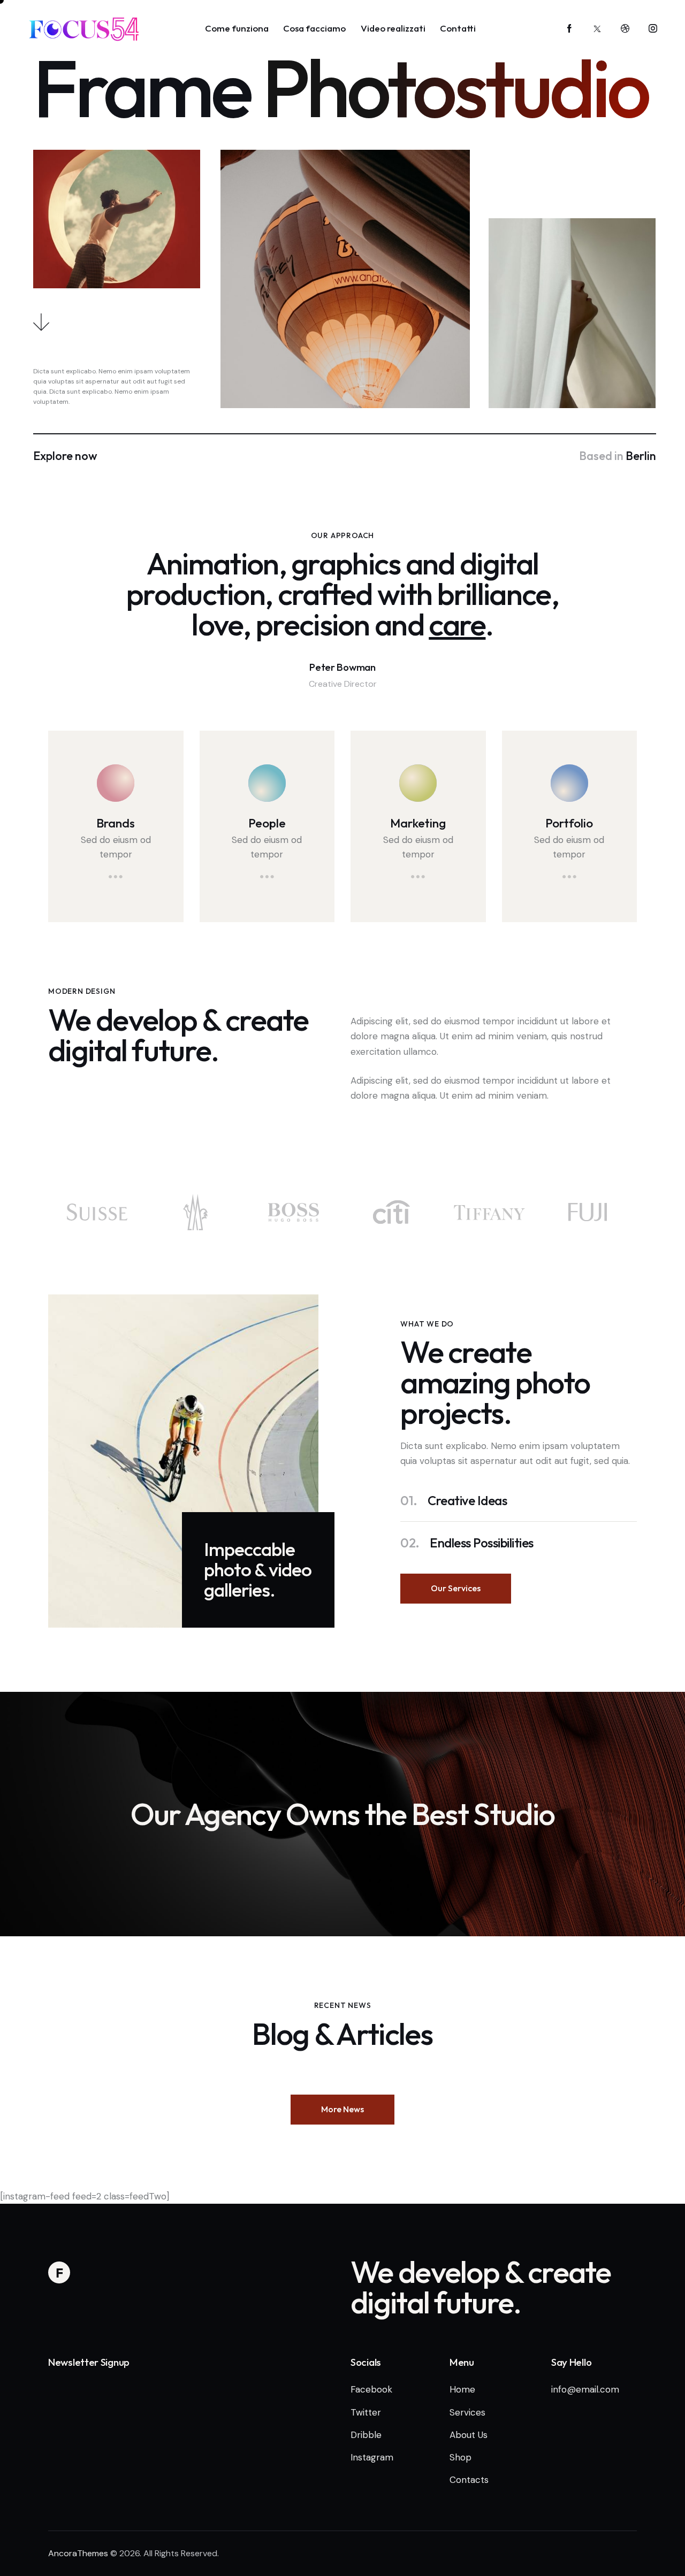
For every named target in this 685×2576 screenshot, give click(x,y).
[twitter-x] (597, 29)
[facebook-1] (569, 29)
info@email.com (585, 2389)
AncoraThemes (78, 2553)
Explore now (65, 456)
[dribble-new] (625, 29)
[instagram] (653, 29)
